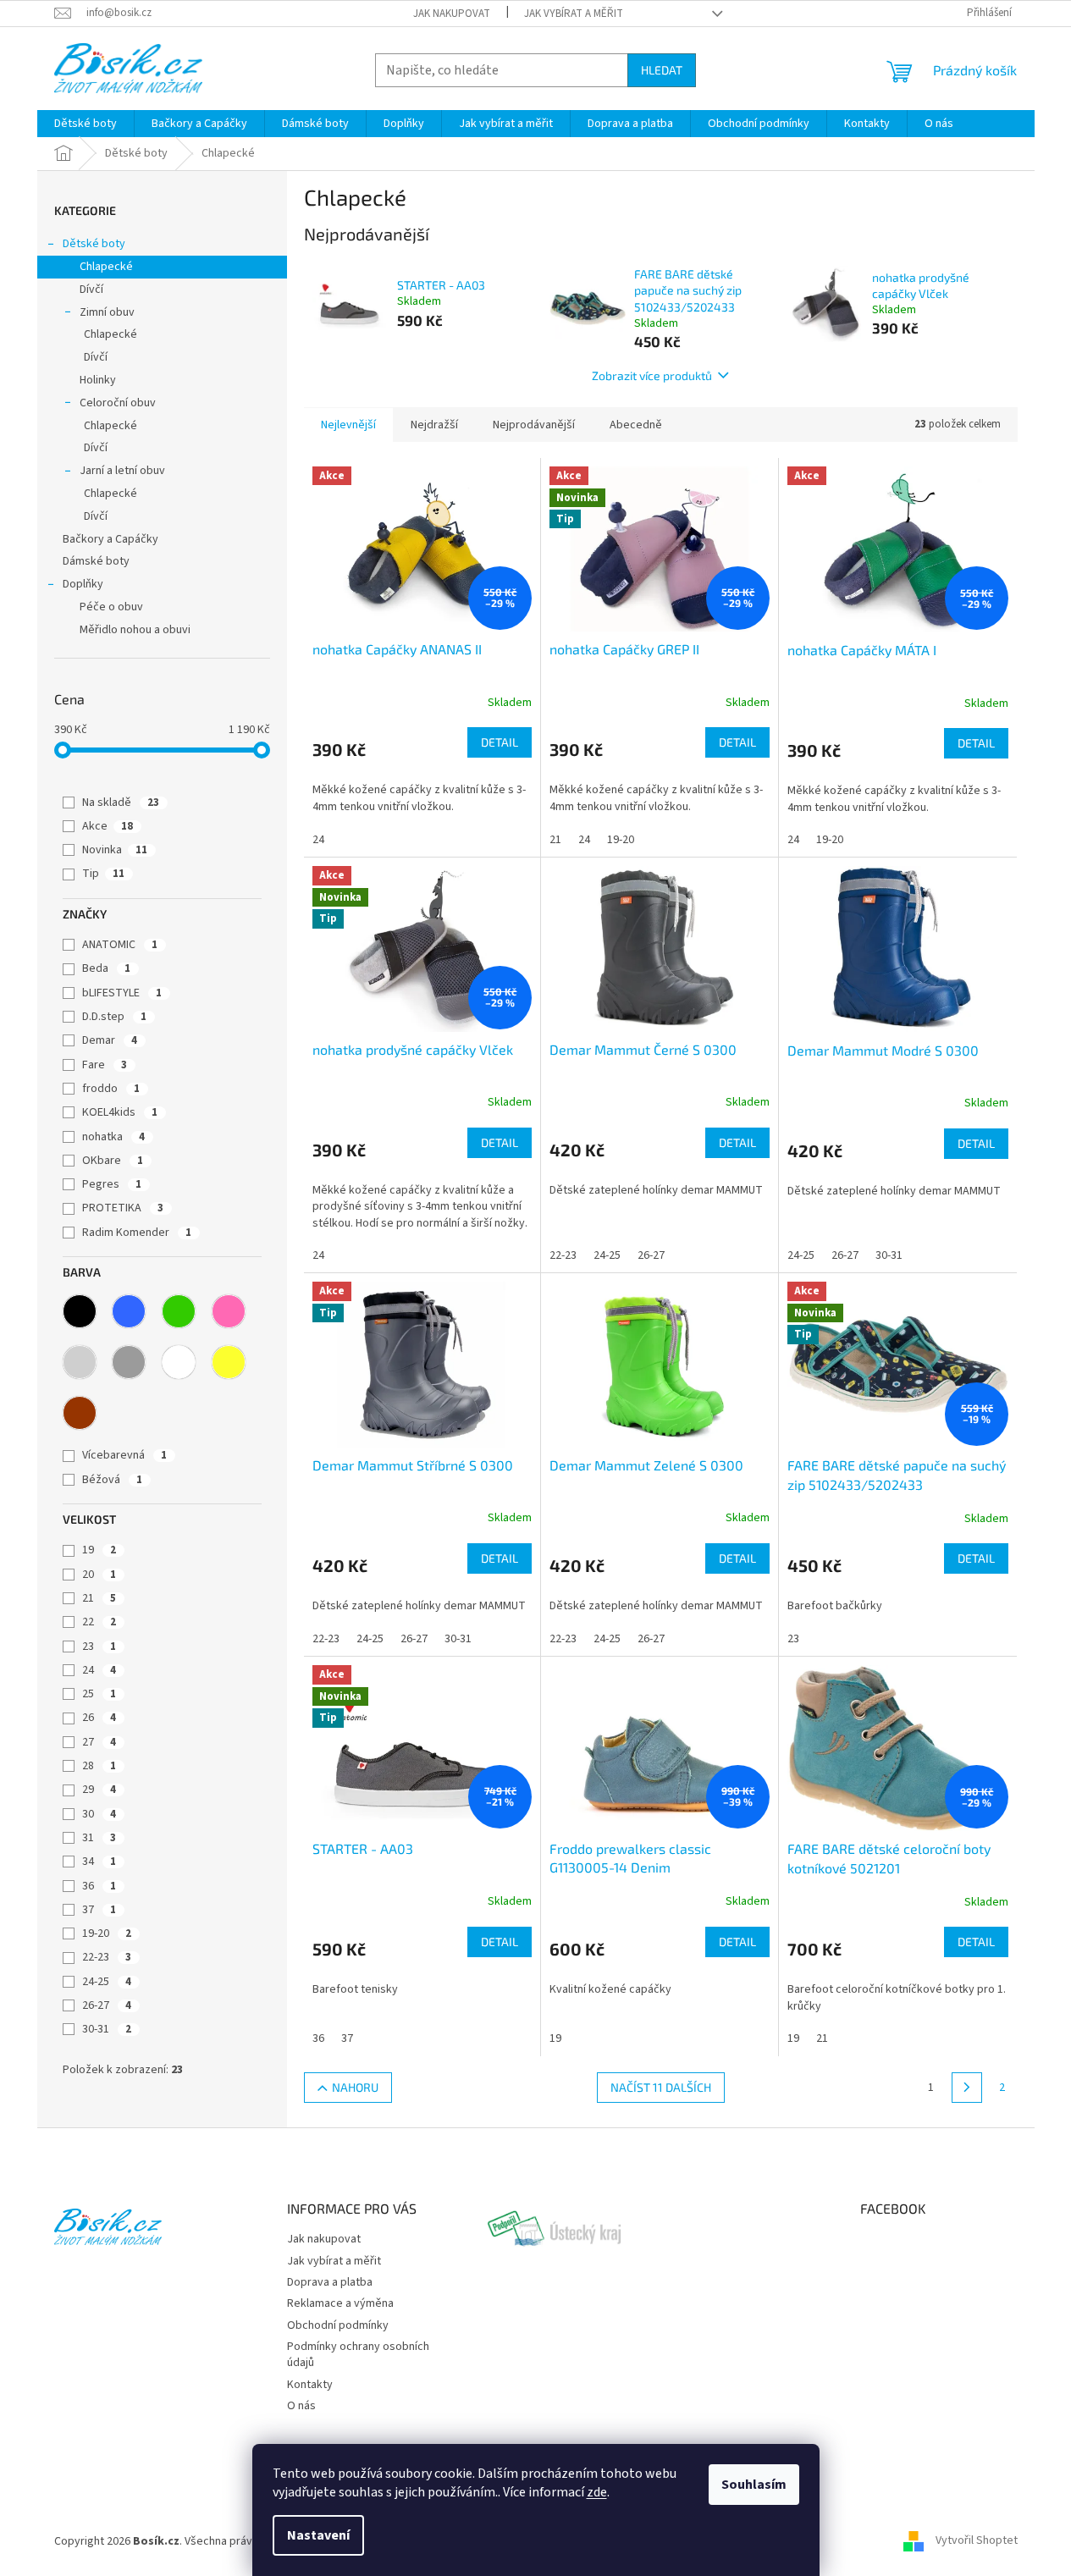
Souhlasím (754, 2485)
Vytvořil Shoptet (977, 2541)
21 (99, 1598)
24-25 (107, 1982)
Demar (110, 1040)
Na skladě (121, 803)
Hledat (662, 70)
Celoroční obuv (118, 403)
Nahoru (355, 2087)
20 (99, 1575)
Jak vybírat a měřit (574, 14)
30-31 (107, 2029)
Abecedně (636, 425)
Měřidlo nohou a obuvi (135, 630)
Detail (500, 742)
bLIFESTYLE (122, 993)
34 (99, 1862)
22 (99, 1622)
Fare (105, 1065)
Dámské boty (96, 561)
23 (99, 1647)
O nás (301, 2406)
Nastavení (318, 2535)
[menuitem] (86, 124)
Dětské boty (94, 244)
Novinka (115, 850)
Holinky (98, 380)
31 (99, 1838)
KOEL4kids (120, 1112)
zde (597, 2492)
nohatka (113, 1137)
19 (99, 1550)
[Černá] (80, 1311)
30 (99, 1814)
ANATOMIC (120, 945)
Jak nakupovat (452, 14)
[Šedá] (129, 1362)
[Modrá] (129, 1311)
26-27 (107, 2005)
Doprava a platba (330, 2282)
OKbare (113, 1161)
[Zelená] (179, 1311)
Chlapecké (106, 267)
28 (99, 1766)
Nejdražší (434, 425)
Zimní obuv (107, 312)
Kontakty (310, 2385)
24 (99, 1670)
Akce (108, 826)
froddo (111, 1089)
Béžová (112, 1480)
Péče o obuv (111, 607)
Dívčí (91, 290)
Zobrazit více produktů (652, 375)
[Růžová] (229, 1311)
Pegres (112, 1184)
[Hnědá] (80, 1413)
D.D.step (114, 1017)
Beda (106, 968)
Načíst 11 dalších (661, 2087)
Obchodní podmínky (338, 2325)
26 (99, 1718)
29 (99, 1790)
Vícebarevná (124, 1455)
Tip (103, 874)
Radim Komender (137, 1233)
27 (99, 1742)
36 (99, 1886)
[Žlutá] (229, 1362)
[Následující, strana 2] (967, 2088)
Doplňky (83, 584)
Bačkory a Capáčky (110, 539)
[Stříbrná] (80, 1362)
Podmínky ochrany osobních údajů (358, 2355)
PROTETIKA (123, 1208)
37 (99, 1910)
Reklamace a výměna (340, 2303)
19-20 (107, 1933)
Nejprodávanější (534, 425)
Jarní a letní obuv (122, 471)
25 (99, 1694)
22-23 (107, 1957)
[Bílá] (179, 1362)
